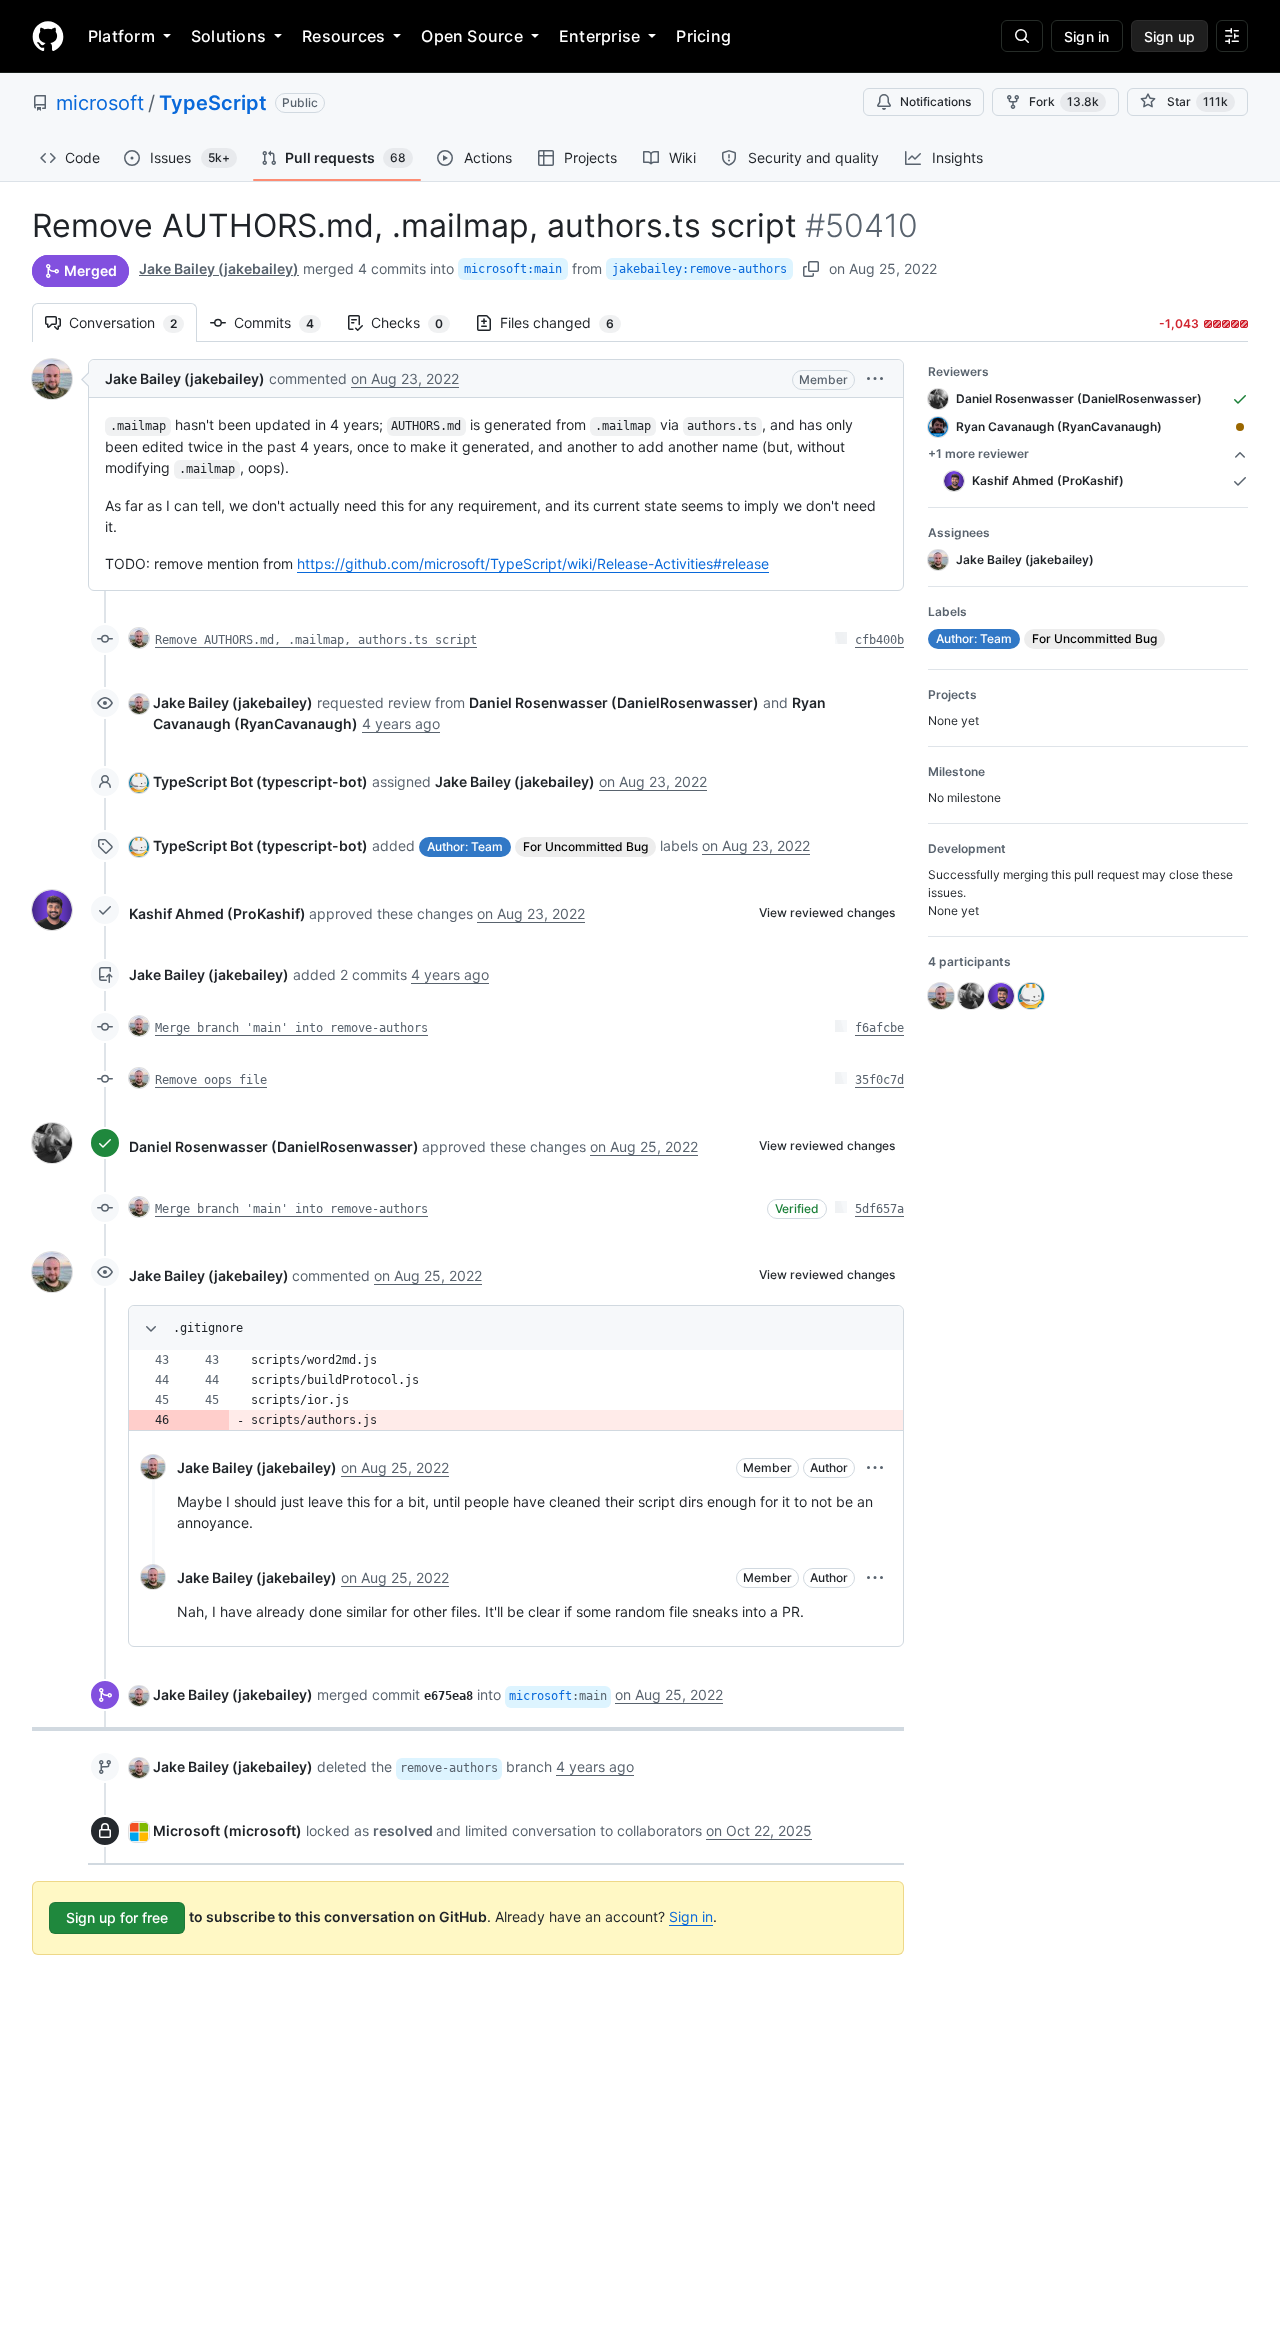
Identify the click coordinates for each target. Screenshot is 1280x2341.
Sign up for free (117, 1917)
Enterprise (599, 36)
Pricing (703, 36)
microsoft (100, 103)
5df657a (879, 1209)
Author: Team (465, 846)
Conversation (133, 322)
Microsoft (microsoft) (227, 1830)
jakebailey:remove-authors (699, 269)
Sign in (691, 1916)
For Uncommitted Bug (585, 846)
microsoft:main (513, 269)
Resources (343, 36)
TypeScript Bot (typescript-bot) (260, 781)
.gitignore (208, 1328)
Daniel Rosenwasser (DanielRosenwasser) (274, 1146)
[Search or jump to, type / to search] (1022, 36)
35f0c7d (879, 1080)
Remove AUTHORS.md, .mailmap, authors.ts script (316, 640)
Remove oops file (211, 1080)
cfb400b (879, 640)
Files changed (567, 322)
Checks (417, 322)
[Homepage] (48, 36)
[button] (875, 378)
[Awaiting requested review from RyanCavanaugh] (1240, 427)
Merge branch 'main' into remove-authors (291, 1028)
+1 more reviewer (978, 453)
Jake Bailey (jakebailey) (219, 268)
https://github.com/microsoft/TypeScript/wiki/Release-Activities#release (533, 563)
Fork (1064, 101)
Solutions (228, 36)
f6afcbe (879, 1028)
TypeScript (213, 103)
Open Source (472, 36)
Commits (284, 322)
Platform (121, 36)
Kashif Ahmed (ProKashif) (217, 913)
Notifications (935, 101)
